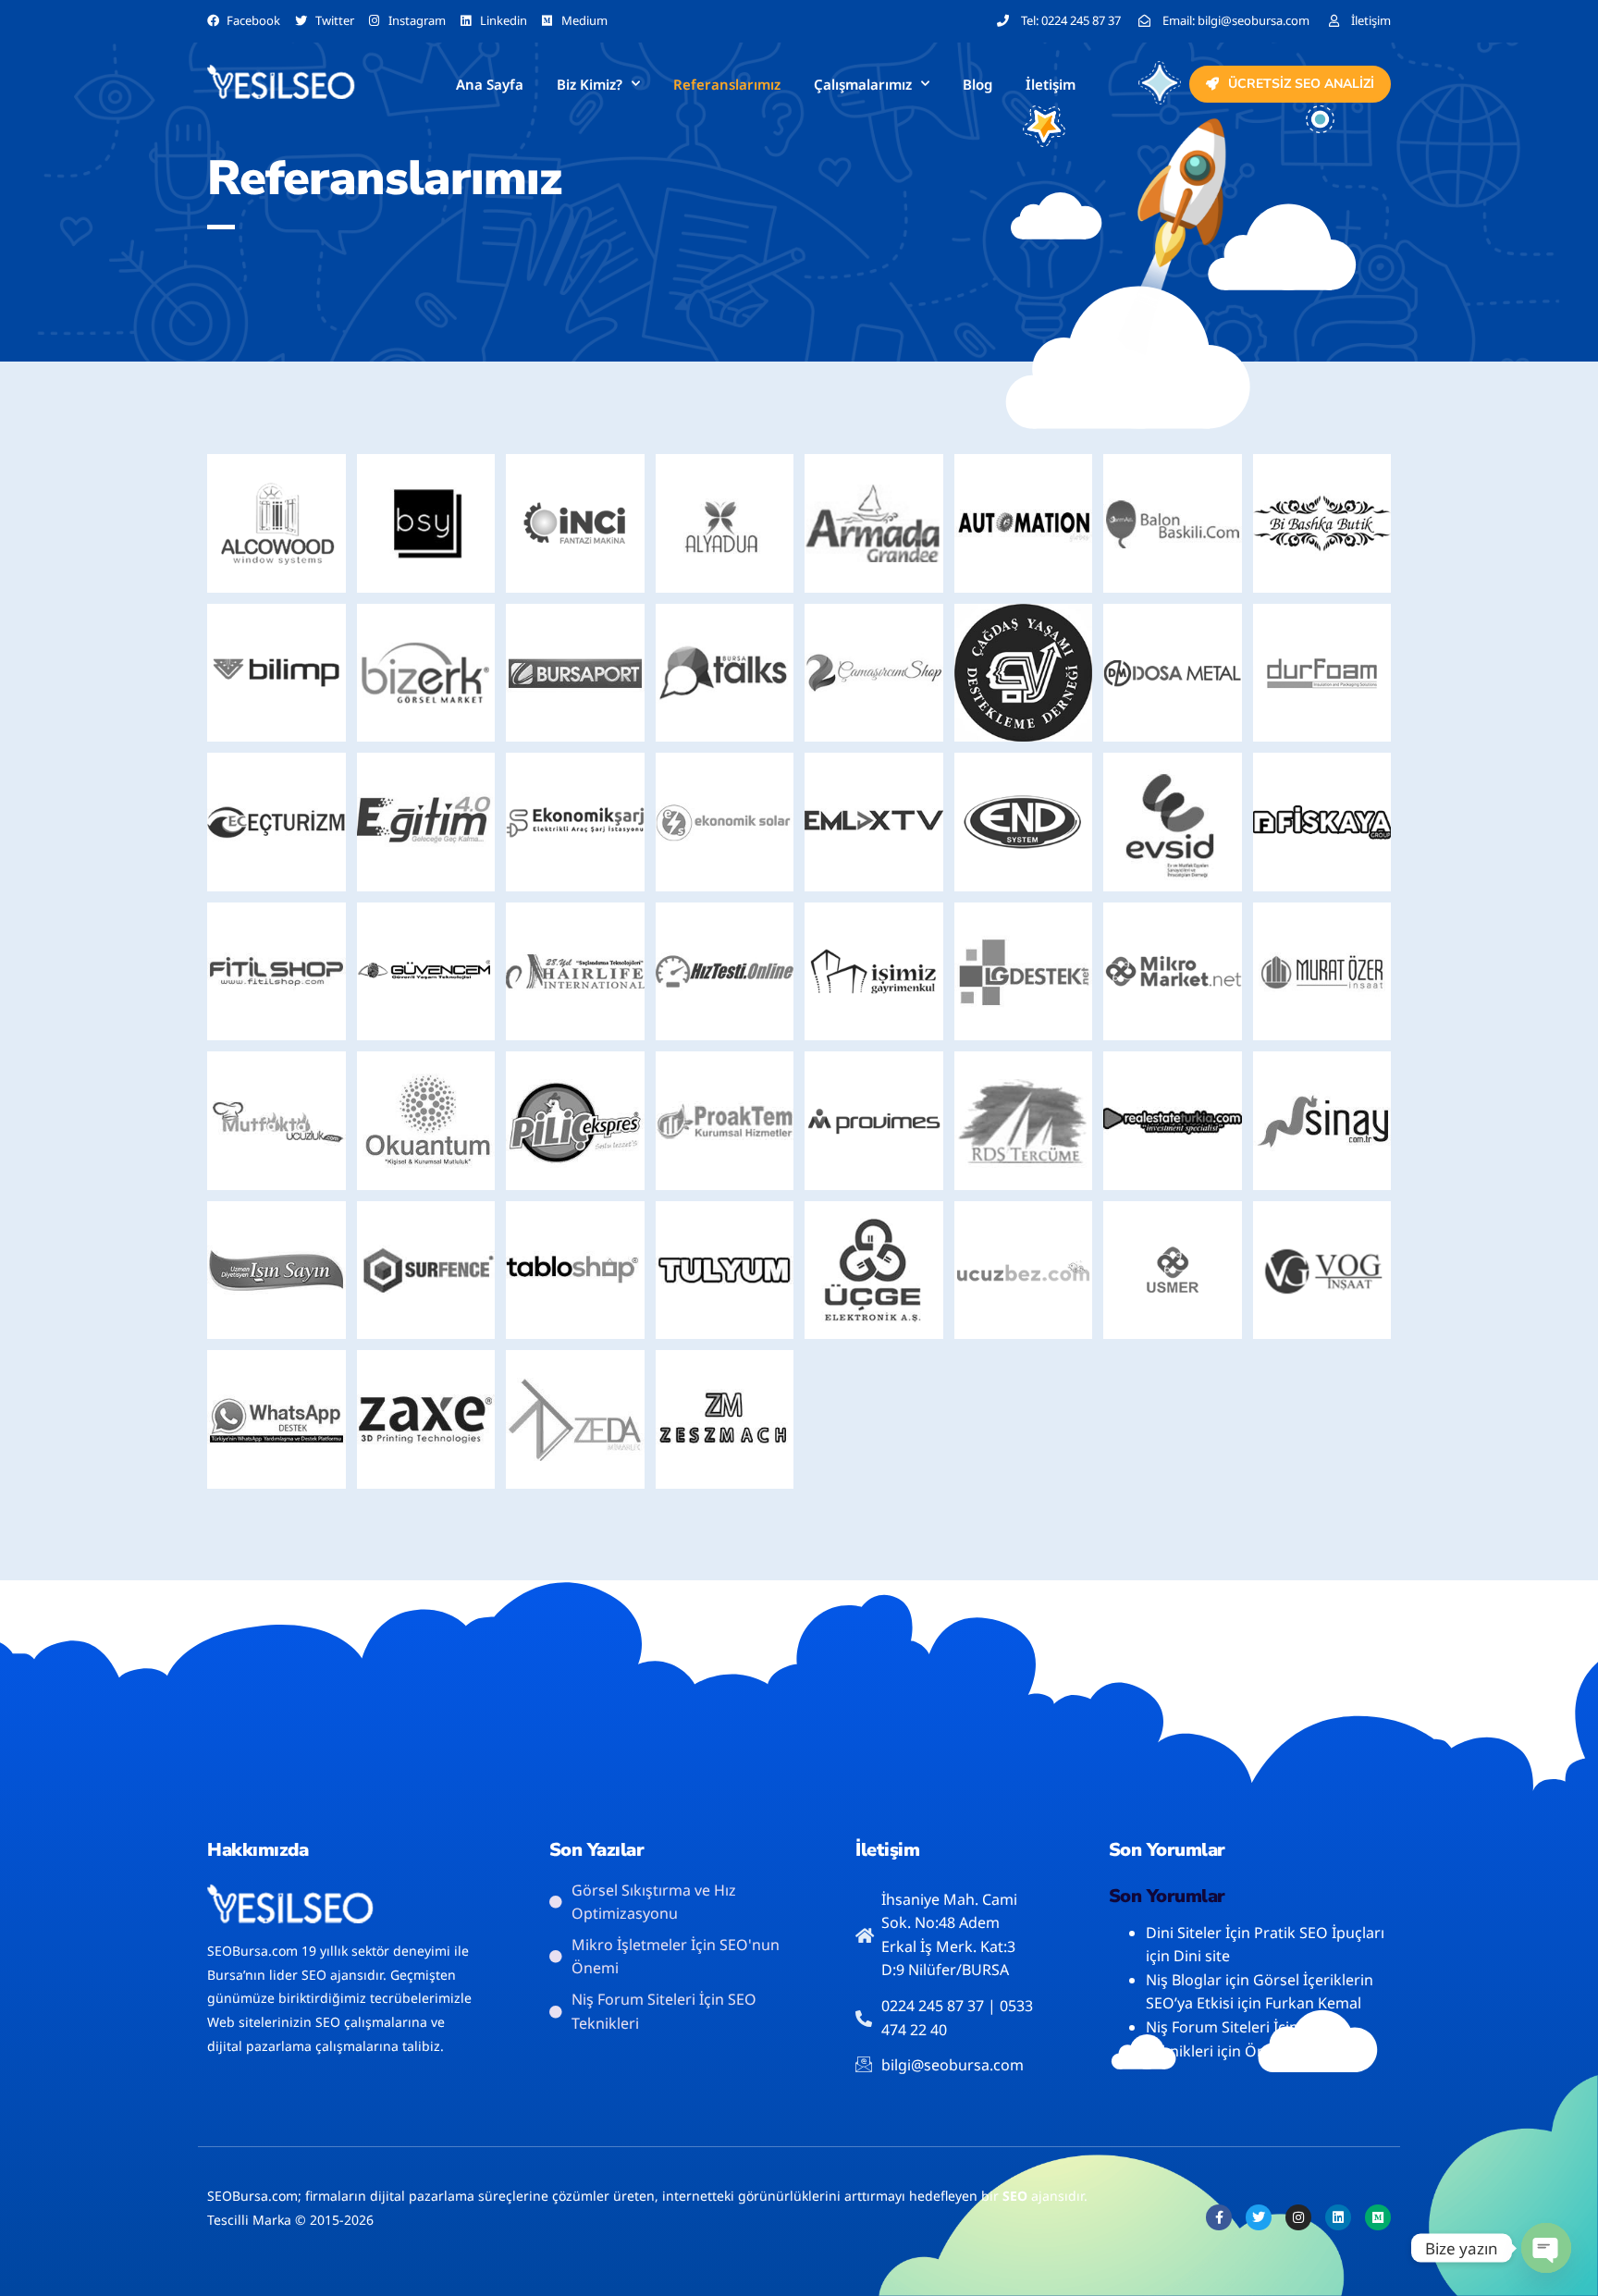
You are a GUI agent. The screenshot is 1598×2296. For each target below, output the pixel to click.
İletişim (1051, 84)
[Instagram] (1298, 2217)
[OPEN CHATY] (1546, 2248)
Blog (977, 84)
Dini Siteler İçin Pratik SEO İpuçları (1265, 1933)
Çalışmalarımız (863, 84)
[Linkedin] (1338, 2217)
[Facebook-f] (1219, 2217)
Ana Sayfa (490, 84)
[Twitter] (1259, 2217)
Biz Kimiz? (590, 84)
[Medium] (1378, 2217)
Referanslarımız (727, 84)
